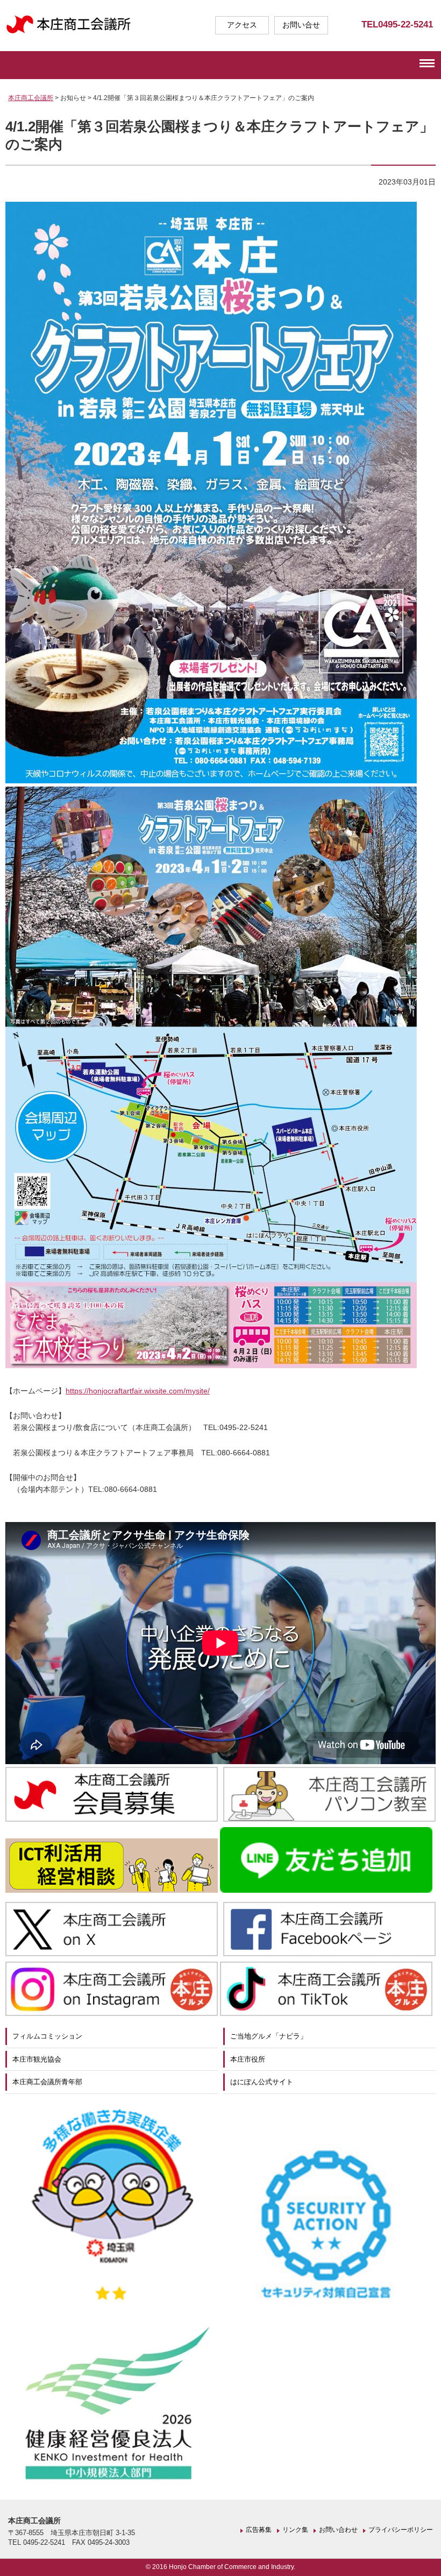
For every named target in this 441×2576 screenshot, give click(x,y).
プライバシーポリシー (401, 2530)
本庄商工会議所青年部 (47, 2082)
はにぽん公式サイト (262, 2082)
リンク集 (295, 2530)
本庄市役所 (248, 2059)
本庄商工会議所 (31, 98)
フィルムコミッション (47, 2036)
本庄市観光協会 (37, 2059)
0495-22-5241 (406, 24)
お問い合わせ (338, 2530)
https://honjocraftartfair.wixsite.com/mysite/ (138, 1391)
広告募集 (259, 2530)
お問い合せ (301, 25)
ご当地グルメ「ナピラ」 (269, 2036)
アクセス (242, 25)
